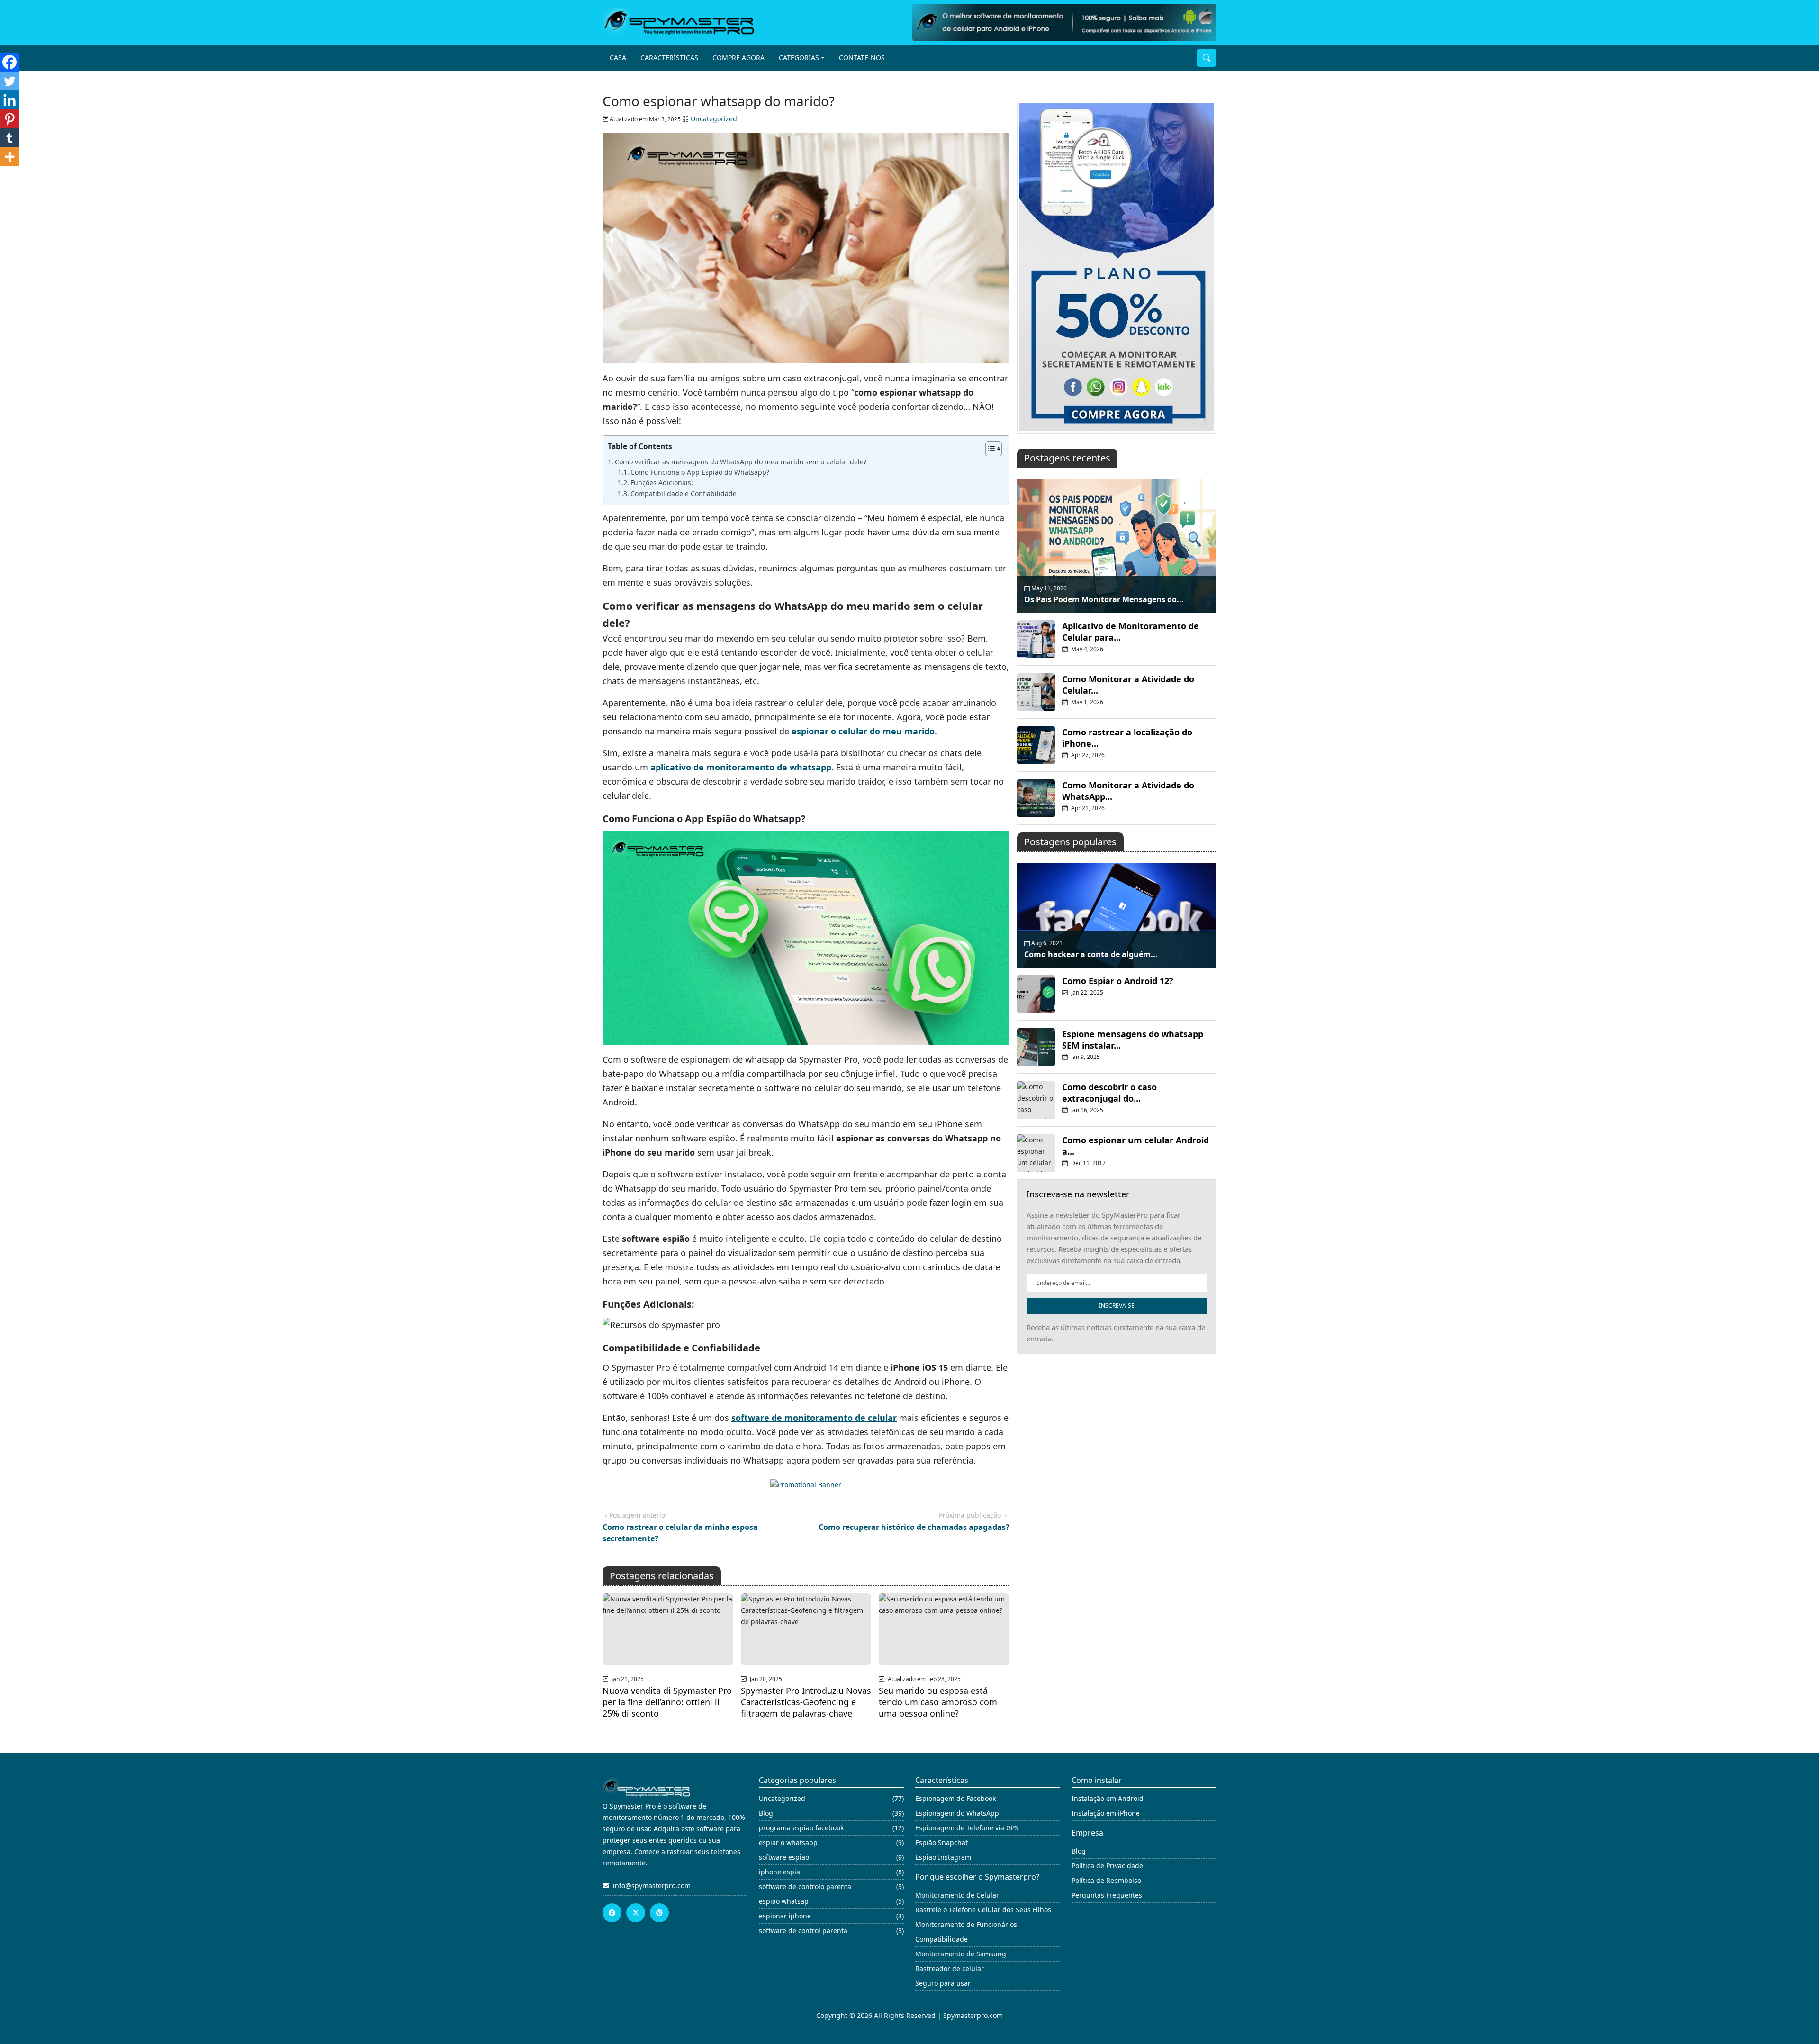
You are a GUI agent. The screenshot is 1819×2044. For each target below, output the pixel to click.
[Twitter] (9, 81)
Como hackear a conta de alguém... (1091, 954)
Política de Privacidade (1107, 1866)
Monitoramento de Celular (957, 1895)
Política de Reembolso (1106, 1880)
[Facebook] (9, 62)
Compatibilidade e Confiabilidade (684, 493)
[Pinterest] (9, 119)
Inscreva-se (1117, 1306)
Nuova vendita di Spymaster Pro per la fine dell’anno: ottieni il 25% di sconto (667, 1702)
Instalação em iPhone (1106, 1813)
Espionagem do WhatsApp (957, 1813)
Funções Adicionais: (662, 483)
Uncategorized (714, 119)
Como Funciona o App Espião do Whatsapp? (700, 472)
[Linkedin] (9, 100)
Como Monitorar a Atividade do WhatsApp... (1128, 791)
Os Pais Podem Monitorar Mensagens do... (1104, 599)
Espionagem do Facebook (955, 1798)
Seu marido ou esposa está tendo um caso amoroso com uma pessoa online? (938, 1702)
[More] (9, 157)
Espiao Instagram (943, 1857)
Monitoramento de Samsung (961, 1954)
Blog (1079, 1851)
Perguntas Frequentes (1107, 1895)
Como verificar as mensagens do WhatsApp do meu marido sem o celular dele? (741, 462)
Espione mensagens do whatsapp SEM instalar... (1133, 1040)
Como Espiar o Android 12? (1118, 981)
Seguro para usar (943, 1983)
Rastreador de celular (950, 1968)
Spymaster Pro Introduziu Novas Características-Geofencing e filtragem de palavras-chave (806, 1702)
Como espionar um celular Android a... (1135, 1146)
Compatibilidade (941, 1939)
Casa (618, 58)
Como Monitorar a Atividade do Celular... (1128, 685)
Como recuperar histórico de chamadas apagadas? (914, 1527)
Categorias (799, 58)
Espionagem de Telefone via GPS (967, 1828)
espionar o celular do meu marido (863, 731)
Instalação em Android (1108, 1798)
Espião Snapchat (941, 1842)
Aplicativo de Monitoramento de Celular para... (1130, 632)
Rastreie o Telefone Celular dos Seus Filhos (983, 1910)
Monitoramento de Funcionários (966, 1924)
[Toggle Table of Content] (989, 449)
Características (669, 58)
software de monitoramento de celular (814, 1418)
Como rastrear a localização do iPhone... (1127, 738)
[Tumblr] (9, 138)
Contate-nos (862, 58)
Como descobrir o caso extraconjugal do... (1109, 1093)
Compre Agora (738, 58)
